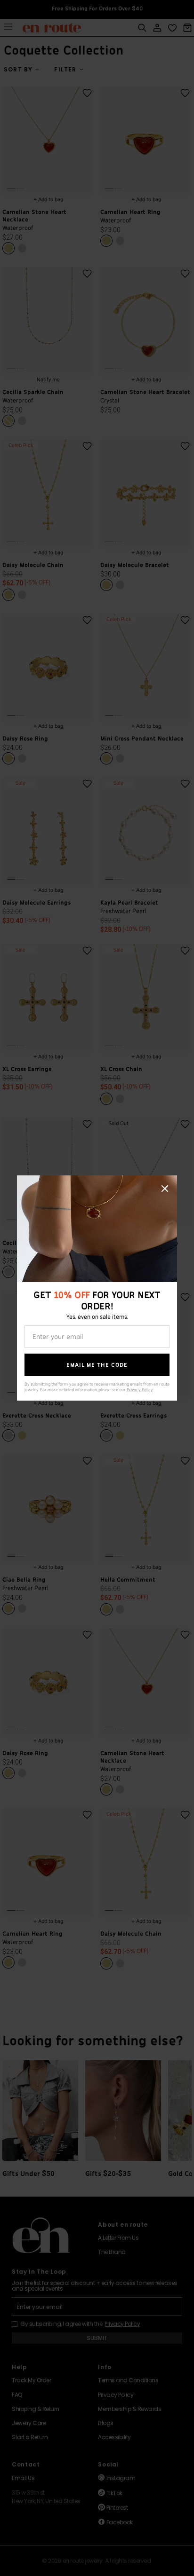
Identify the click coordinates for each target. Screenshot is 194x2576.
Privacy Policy (140, 1390)
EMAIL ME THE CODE (97, 1365)
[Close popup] (165, 1189)
